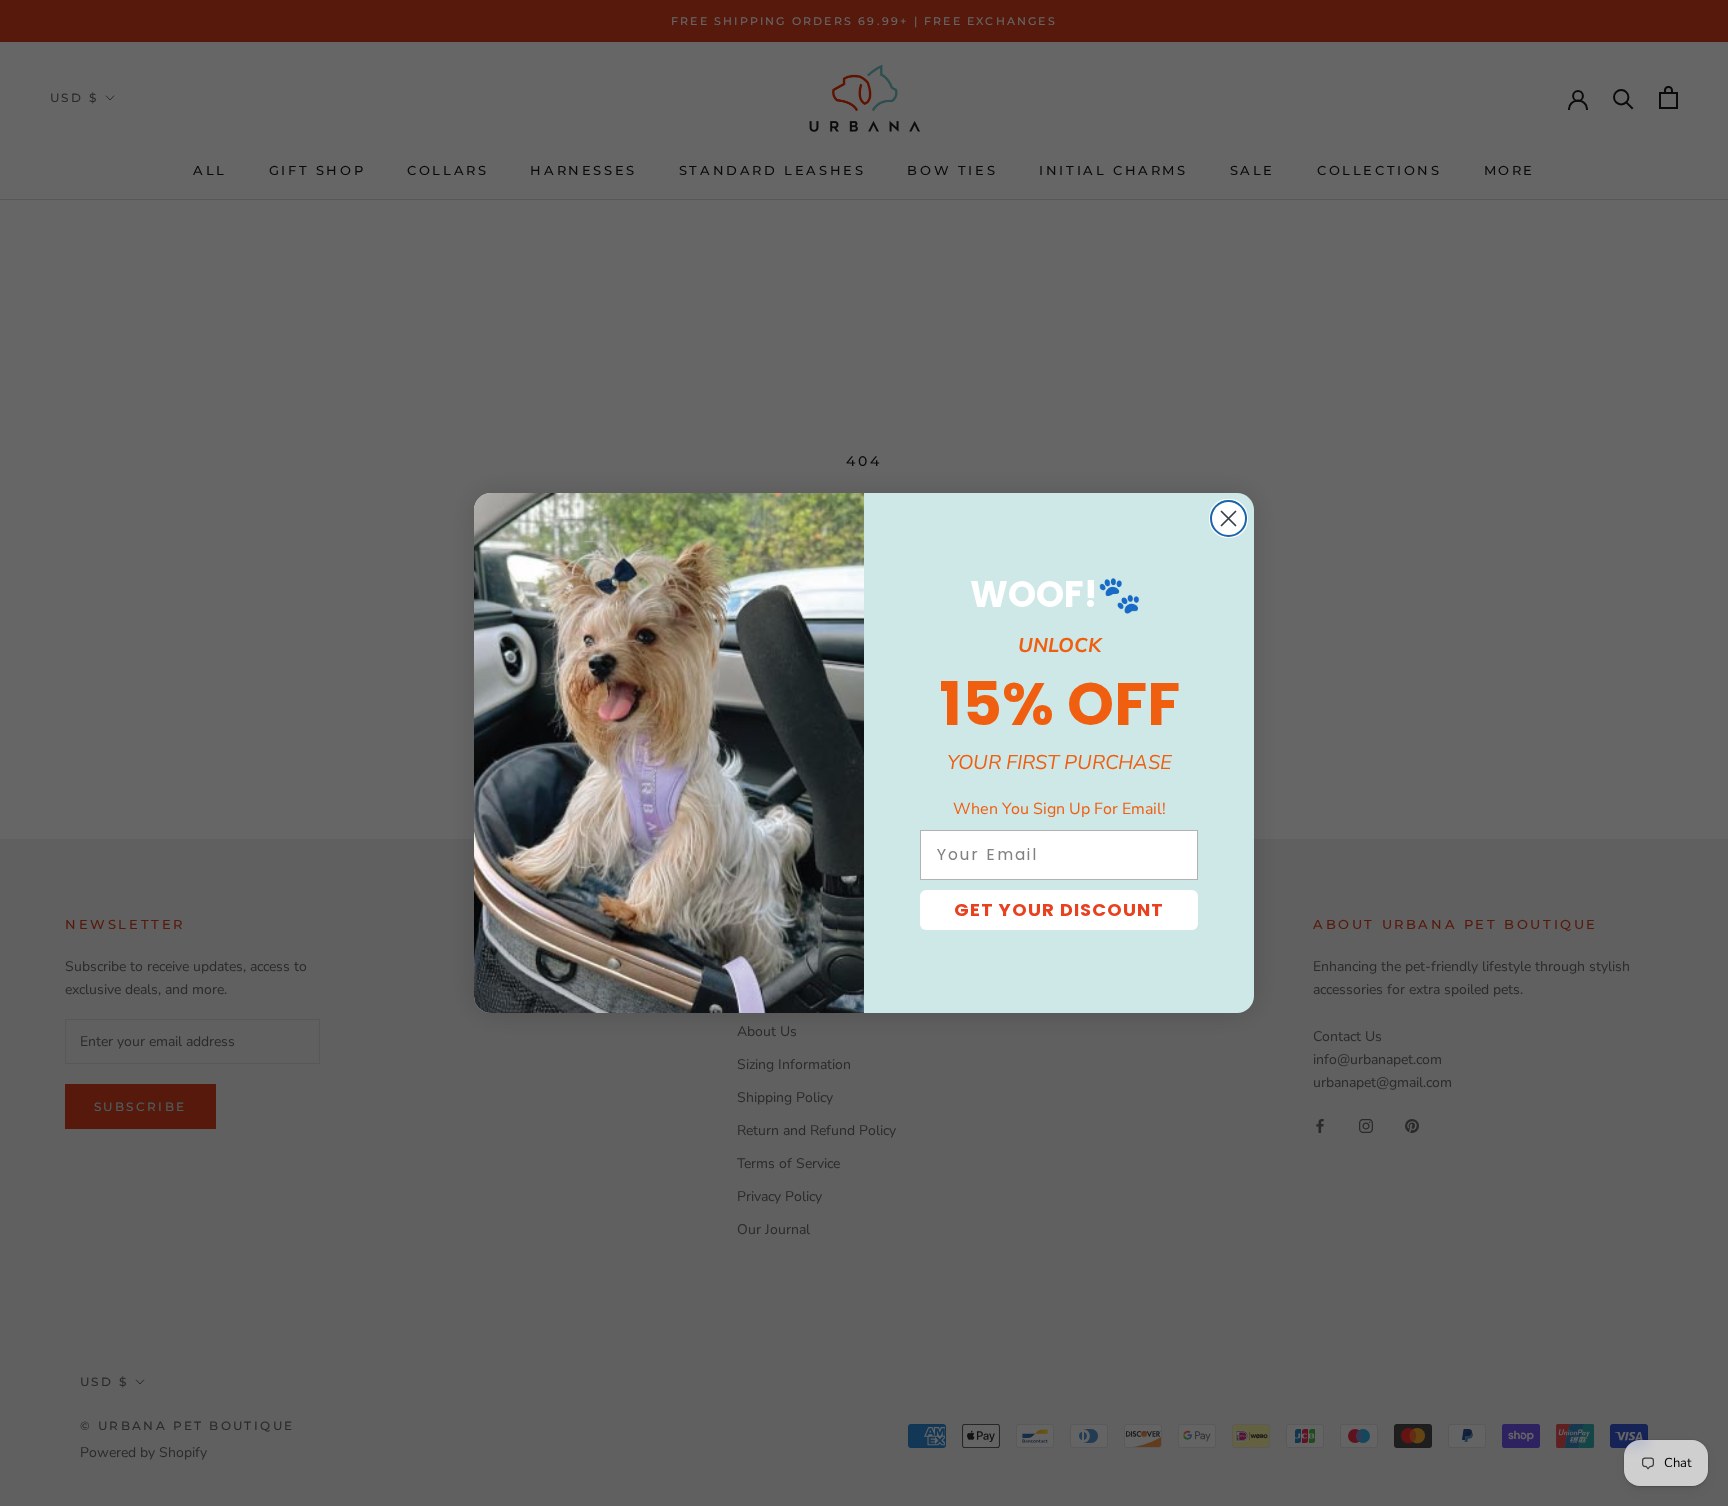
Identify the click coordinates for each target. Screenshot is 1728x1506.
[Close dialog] (1228, 518)
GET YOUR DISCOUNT (1059, 909)
